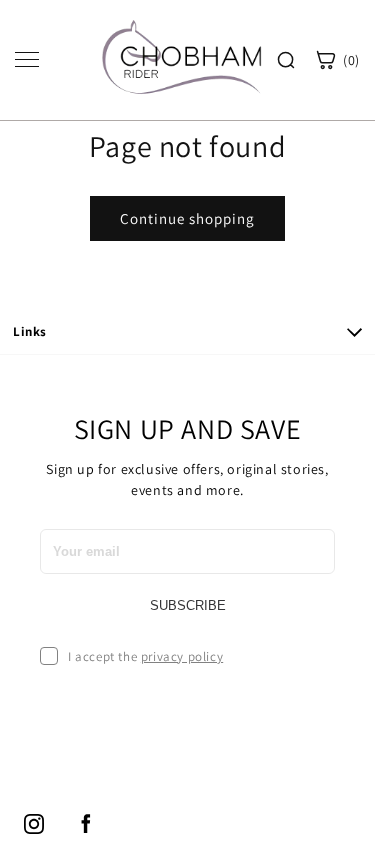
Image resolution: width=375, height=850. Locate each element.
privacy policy (182, 656)
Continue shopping (187, 218)
